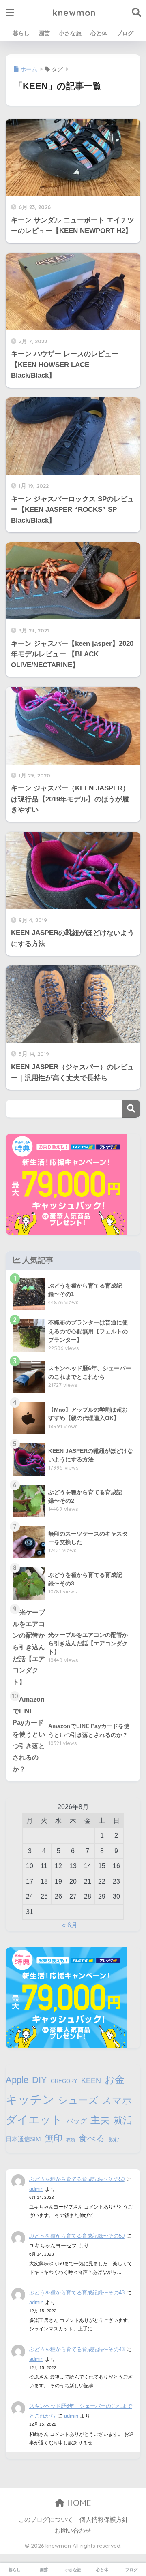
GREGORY (64, 2081)
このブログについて (46, 2520)
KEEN (91, 2080)
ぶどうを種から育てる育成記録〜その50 (77, 2179)
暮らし (21, 33)
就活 (123, 2120)
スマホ (117, 2100)
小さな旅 (70, 33)
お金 (115, 2079)
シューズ (78, 2100)
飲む (114, 2139)
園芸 (44, 33)
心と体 (99, 33)
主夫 (100, 2120)
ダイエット (34, 2120)
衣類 (71, 2140)
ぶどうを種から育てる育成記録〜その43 (77, 2293)
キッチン (30, 2099)
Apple (17, 2080)
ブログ (125, 33)
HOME (78, 2503)
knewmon (74, 12)
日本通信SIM (23, 2139)
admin (36, 2189)
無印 (54, 2138)
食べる (92, 2138)
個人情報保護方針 (104, 2520)
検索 (131, 1109)
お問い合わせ (73, 2531)
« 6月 (70, 1925)
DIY (40, 2080)
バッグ (76, 2121)
